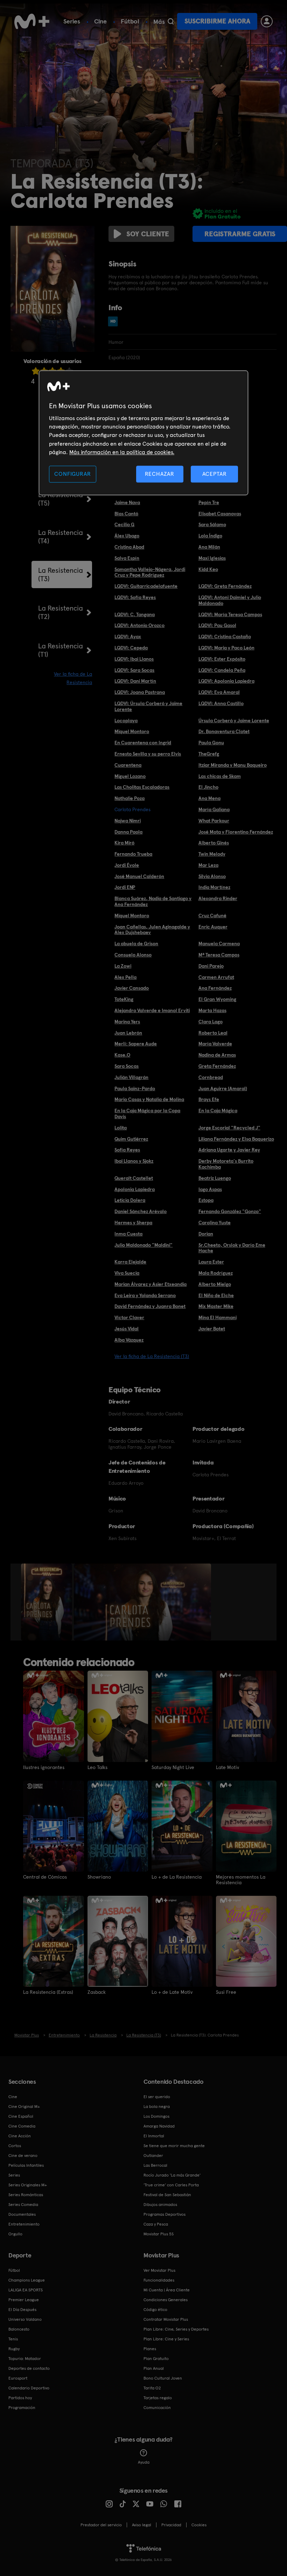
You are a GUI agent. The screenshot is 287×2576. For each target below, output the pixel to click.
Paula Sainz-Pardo (135, 1088)
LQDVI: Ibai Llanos (134, 659)
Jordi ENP (125, 887)
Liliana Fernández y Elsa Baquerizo (236, 1139)
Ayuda (144, 2462)
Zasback (97, 1992)
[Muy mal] (36, 371)
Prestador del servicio (101, 2525)
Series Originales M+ (28, 2185)
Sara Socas (127, 1066)
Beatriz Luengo (215, 1178)
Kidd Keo (208, 569)
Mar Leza (208, 865)
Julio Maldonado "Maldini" (143, 1245)
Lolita (121, 1128)
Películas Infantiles (26, 2165)
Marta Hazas (212, 1010)
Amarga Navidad (159, 2126)
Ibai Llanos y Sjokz (134, 1161)
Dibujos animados (160, 2205)
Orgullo (15, 2234)
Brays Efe (209, 1099)
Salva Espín (127, 558)
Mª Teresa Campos (219, 955)
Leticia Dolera (130, 1200)
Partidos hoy (20, 2398)
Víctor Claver (129, 1317)
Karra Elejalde (130, 1262)
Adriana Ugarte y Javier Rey (229, 1150)
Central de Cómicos (45, 1877)
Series (72, 21)
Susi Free (226, 1992)
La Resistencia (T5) (61, 499)
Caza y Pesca (156, 2224)
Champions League (27, 2280)
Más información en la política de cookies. (122, 452)
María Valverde (215, 1044)
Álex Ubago (127, 536)
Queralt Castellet (134, 1178)
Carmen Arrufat (216, 977)
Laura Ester (211, 1262)
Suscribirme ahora (217, 21)
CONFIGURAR (72, 474)
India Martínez (214, 887)
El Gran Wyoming (217, 999)
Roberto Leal (213, 1033)
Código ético (155, 2310)
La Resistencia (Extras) (48, 1992)
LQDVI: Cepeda (131, 648)
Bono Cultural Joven (163, 2378)
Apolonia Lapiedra (135, 1189)
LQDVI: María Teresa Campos (230, 614)
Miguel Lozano (130, 776)
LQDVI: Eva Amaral (219, 692)
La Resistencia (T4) (61, 537)
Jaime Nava (127, 502)
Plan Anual (154, 2368)
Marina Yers (127, 1022)
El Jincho (208, 787)
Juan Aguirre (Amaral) (223, 1088)
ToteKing (124, 999)
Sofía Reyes (127, 1150)
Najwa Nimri (128, 821)
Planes (150, 2349)
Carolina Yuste (215, 1223)
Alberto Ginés (214, 843)
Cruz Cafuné (212, 915)
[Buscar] (171, 21)
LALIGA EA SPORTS (26, 2290)
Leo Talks (97, 1767)
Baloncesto (19, 2329)
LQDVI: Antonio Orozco (139, 625)
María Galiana (214, 809)
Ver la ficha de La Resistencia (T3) (152, 1356)
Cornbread (211, 1077)
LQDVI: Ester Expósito (222, 659)
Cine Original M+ (24, 2107)
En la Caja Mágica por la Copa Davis (147, 1113)
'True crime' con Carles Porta (171, 2185)
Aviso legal (142, 2525)
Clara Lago (211, 1022)
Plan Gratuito (156, 2359)
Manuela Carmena (219, 944)
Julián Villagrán (131, 1077)
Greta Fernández (217, 1066)
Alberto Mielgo (215, 1284)
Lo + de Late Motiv (172, 1992)
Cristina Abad (129, 547)
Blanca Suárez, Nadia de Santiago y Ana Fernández (153, 901)
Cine (100, 21)
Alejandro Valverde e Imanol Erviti (152, 1010)
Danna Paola (128, 832)
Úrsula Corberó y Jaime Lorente (234, 720)
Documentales (22, 2214)
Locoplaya (126, 720)
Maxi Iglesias (212, 558)
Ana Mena (209, 798)
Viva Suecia (127, 1273)
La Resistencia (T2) (61, 612)
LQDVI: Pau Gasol (217, 625)
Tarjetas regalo (158, 2398)
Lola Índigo (210, 536)
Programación (22, 2408)
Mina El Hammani (218, 1317)
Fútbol (130, 21)
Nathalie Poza (129, 798)
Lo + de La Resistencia (177, 1877)
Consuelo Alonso (133, 955)
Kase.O (122, 1055)
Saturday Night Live (173, 1767)
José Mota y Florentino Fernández (236, 832)
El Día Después (22, 2310)
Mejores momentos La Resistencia (241, 1880)
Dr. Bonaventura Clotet (224, 731)
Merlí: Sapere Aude (136, 1044)
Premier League (24, 2300)
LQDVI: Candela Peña (222, 670)
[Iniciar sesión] (267, 21)
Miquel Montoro (132, 731)
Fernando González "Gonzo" (230, 1211)
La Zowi (123, 966)
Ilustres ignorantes (44, 1767)
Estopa (206, 1200)
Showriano (99, 1877)
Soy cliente (148, 234)
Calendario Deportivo (29, 2388)
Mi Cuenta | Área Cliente (167, 2290)
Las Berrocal (155, 2165)
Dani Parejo (211, 966)
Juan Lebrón (128, 1033)
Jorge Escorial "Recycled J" (229, 1128)
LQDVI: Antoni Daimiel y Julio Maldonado (230, 600)
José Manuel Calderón (139, 876)
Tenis (13, 2339)
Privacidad (171, 2525)
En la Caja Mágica (218, 1111)
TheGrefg (209, 754)
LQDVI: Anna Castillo (221, 703)
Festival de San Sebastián (167, 2195)
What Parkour (214, 821)
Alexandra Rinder (218, 898)
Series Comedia (23, 2205)
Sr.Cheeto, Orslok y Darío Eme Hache (232, 1248)
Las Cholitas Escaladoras (142, 787)
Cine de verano (23, 2156)
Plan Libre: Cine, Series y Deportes (176, 2329)
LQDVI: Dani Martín (135, 681)
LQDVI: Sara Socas (134, 670)
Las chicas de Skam (220, 776)
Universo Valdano (25, 2319)
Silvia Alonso (212, 876)
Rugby (14, 2349)
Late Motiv (227, 1767)
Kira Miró (124, 843)
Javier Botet (212, 1329)
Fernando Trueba (133, 854)
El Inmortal (154, 2136)
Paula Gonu (211, 743)
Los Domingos (156, 2116)
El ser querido (157, 2097)
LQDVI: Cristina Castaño (225, 636)
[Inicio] (32, 21)
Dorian (206, 1234)
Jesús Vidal (127, 1329)
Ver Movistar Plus (159, 2270)
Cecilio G (124, 524)
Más (159, 22)
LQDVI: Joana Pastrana (140, 692)
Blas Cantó (126, 514)
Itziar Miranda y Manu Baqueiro (233, 765)
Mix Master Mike (216, 1306)
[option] (47, 1602)
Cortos (15, 2146)
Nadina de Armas (217, 1055)
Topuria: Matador (25, 2359)
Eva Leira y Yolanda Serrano (145, 1295)
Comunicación (157, 2408)
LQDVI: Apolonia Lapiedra (226, 681)
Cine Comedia (22, 2126)
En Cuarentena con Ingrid (143, 743)
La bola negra (157, 2107)
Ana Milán (209, 547)
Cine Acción (20, 2136)
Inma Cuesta (128, 1234)
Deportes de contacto (29, 2368)
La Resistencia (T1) (61, 650)
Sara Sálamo (212, 524)
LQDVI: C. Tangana (135, 614)
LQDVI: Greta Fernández (225, 586)
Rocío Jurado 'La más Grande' (172, 2175)
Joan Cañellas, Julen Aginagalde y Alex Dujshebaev (152, 930)
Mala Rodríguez (216, 1273)
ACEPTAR (215, 474)
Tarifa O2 (152, 2388)
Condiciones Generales (166, 2300)
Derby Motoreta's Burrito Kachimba (226, 1164)
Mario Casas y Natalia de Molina (149, 1099)
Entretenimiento (24, 2224)
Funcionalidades (159, 2280)
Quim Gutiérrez (131, 1139)
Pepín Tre (209, 502)
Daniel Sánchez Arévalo (141, 1211)
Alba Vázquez (129, 1340)
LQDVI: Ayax (128, 636)
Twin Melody (212, 854)
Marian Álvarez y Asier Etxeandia (150, 1284)
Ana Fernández (215, 988)
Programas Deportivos (164, 2214)
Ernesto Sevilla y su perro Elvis (148, 754)
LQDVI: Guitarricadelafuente (146, 586)
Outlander (153, 2156)
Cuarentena (128, 765)
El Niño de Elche (216, 1295)
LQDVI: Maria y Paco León (226, 648)
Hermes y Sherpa (133, 1223)
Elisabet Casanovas (220, 514)
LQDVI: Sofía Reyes (135, 597)
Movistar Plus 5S (159, 2234)
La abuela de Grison (136, 944)
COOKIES (199, 2525)
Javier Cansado (132, 988)
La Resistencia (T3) (61, 575)
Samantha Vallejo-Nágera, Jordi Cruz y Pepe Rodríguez (150, 572)
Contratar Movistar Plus (166, 2319)
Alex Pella (125, 977)
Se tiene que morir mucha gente (174, 2146)
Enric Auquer (213, 927)
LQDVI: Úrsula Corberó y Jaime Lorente (148, 706)
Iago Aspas (210, 1189)
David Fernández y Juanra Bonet (150, 1306)
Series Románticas (26, 2195)
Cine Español (21, 2116)
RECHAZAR (160, 474)
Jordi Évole (127, 865)
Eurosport (18, 2378)
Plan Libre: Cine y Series (166, 2339)
